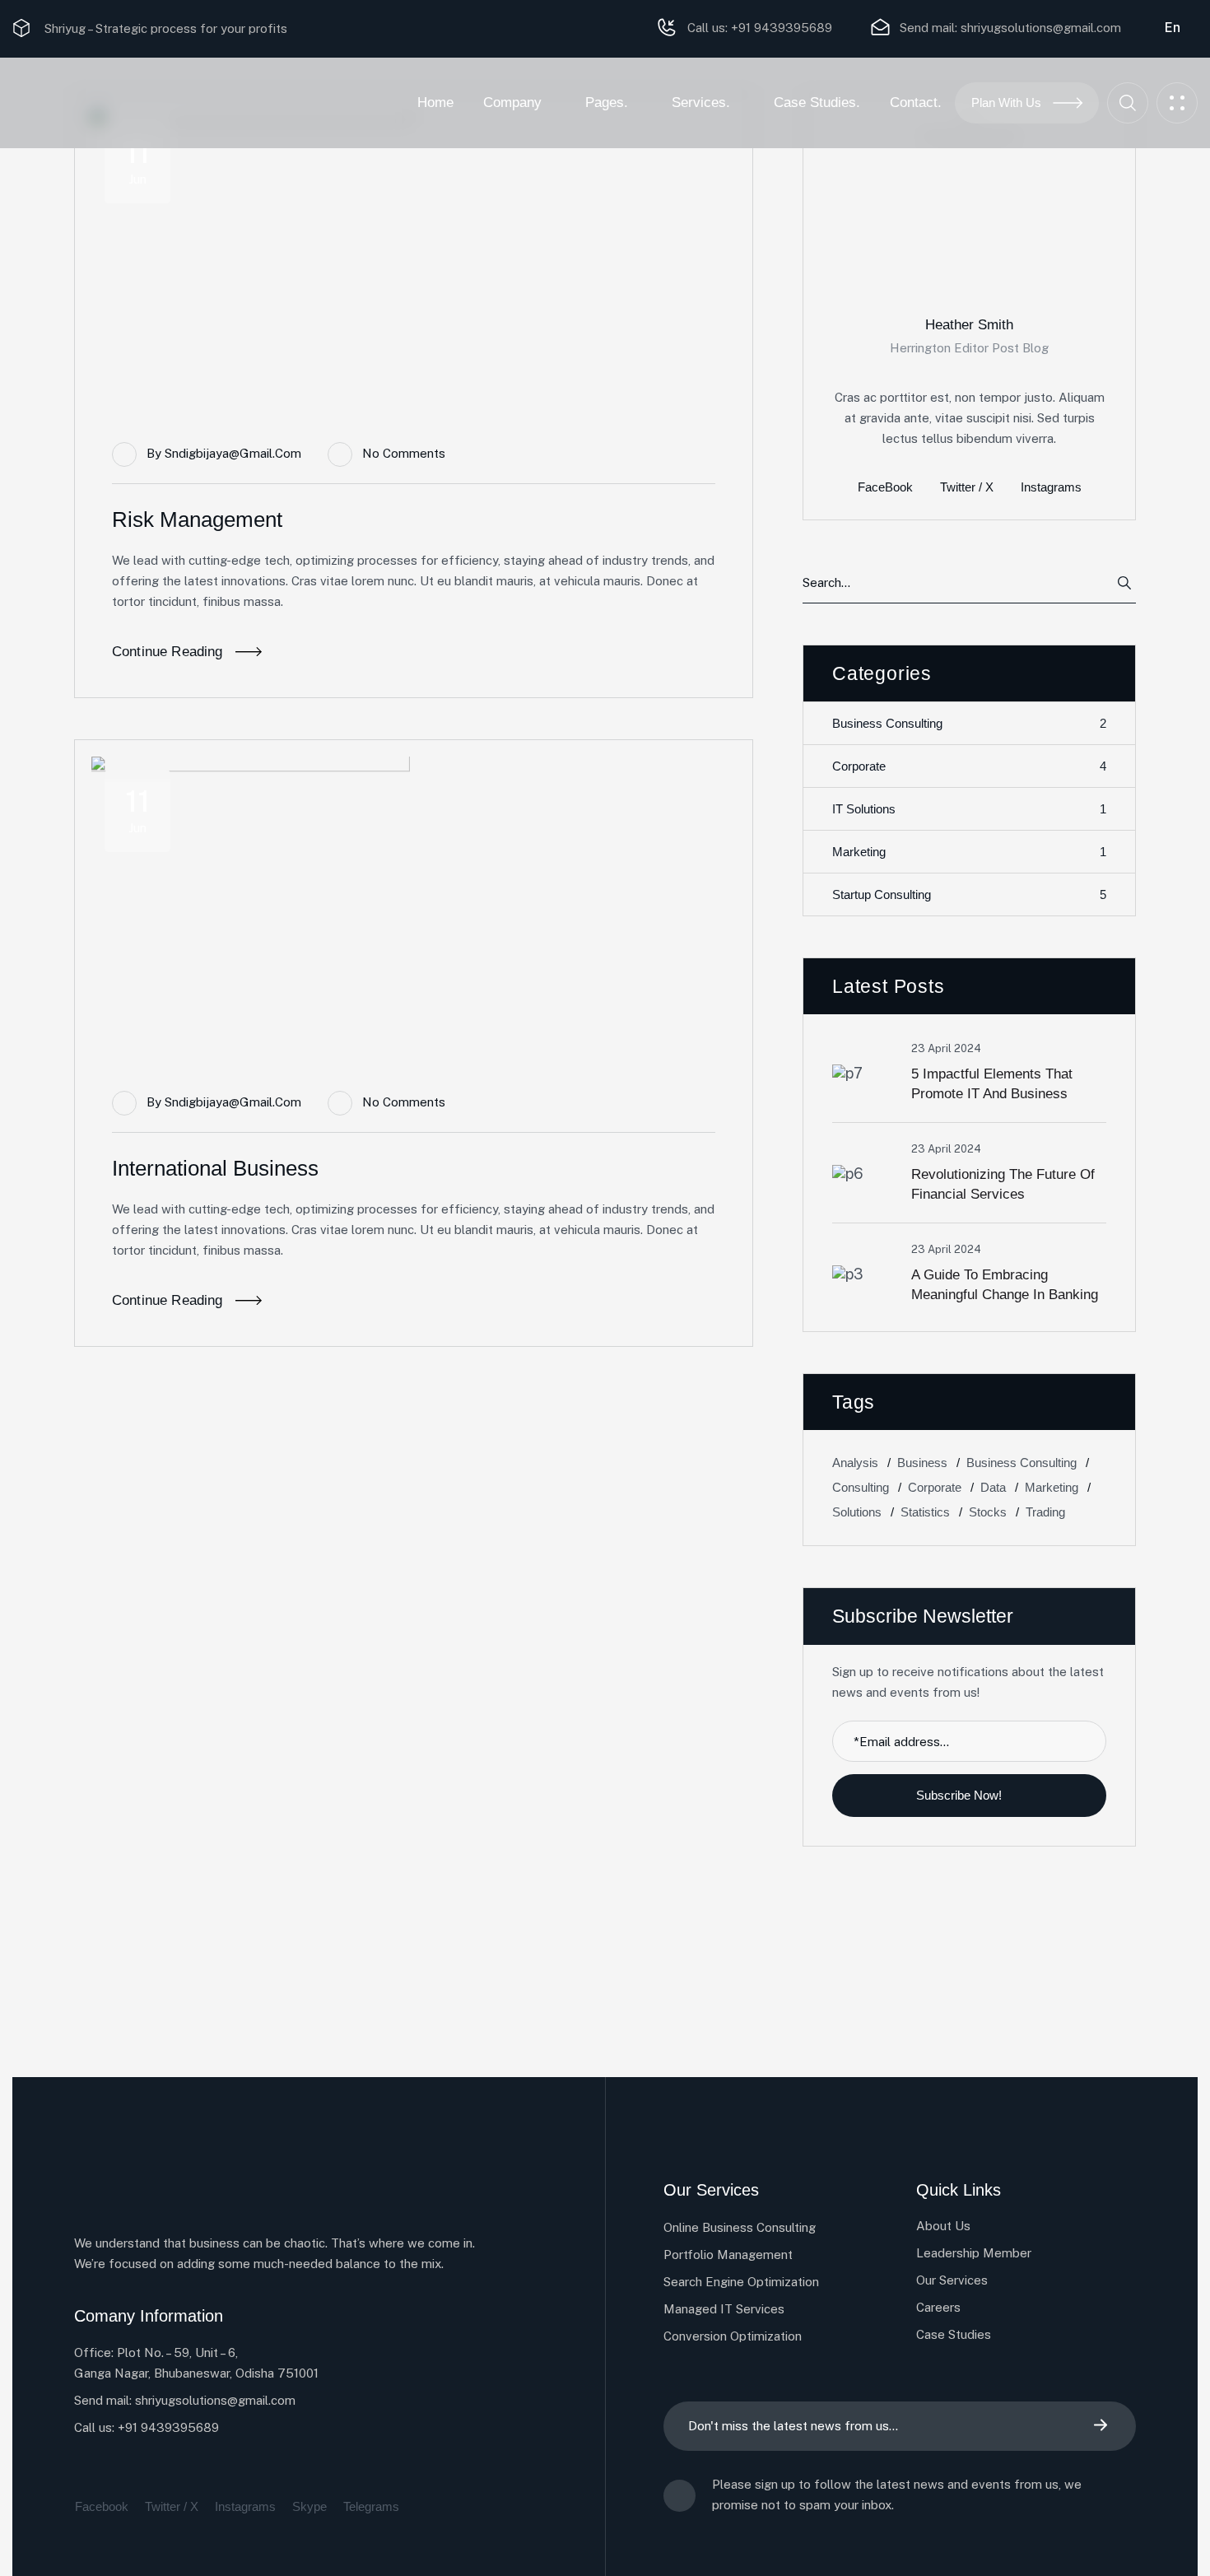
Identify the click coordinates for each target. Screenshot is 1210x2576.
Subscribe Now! (961, 1795)
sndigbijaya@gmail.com (233, 453)
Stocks (988, 1512)
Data (993, 1487)
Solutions (857, 1512)
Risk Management (197, 519)
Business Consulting (969, 724)
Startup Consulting (969, 895)
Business (922, 1463)
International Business (215, 1168)
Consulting (861, 1487)
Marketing (969, 852)
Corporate (969, 766)
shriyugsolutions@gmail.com (1041, 28)
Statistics (925, 1512)
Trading (1045, 1512)
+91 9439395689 (780, 28)
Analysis (855, 1463)
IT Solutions (969, 809)
